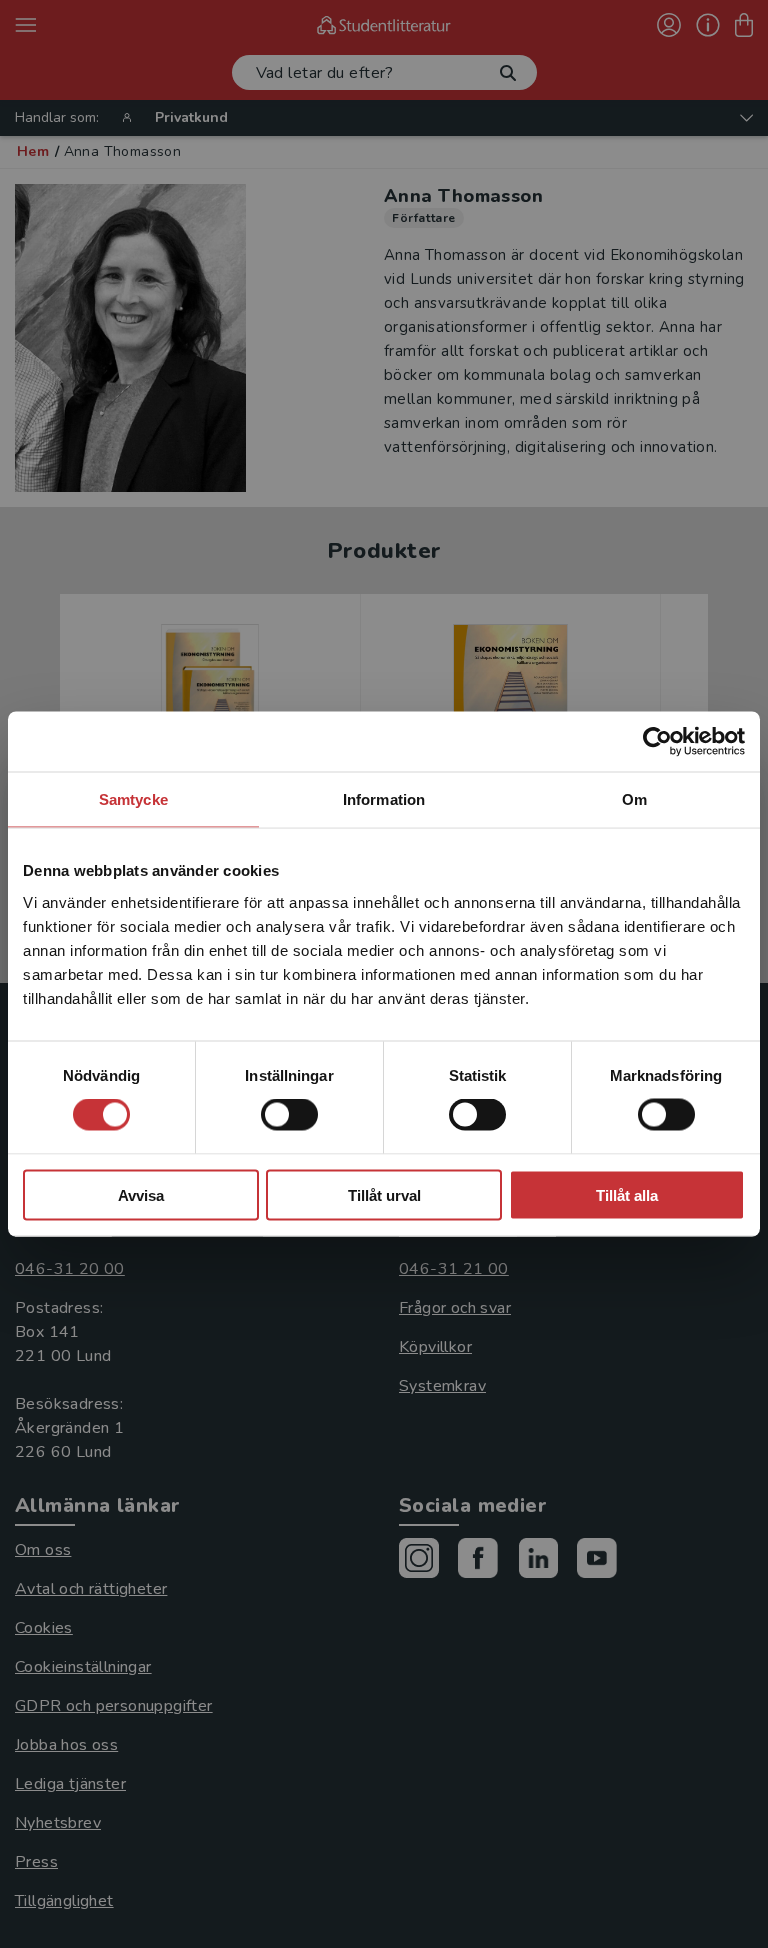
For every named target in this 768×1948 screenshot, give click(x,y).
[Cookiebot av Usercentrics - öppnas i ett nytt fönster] (657, 742)
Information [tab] (384, 799)
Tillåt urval (384, 1194)
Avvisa (141, 1194)
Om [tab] (634, 799)
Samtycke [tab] (133, 799)
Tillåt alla (627, 1194)
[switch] (289, 1115)
